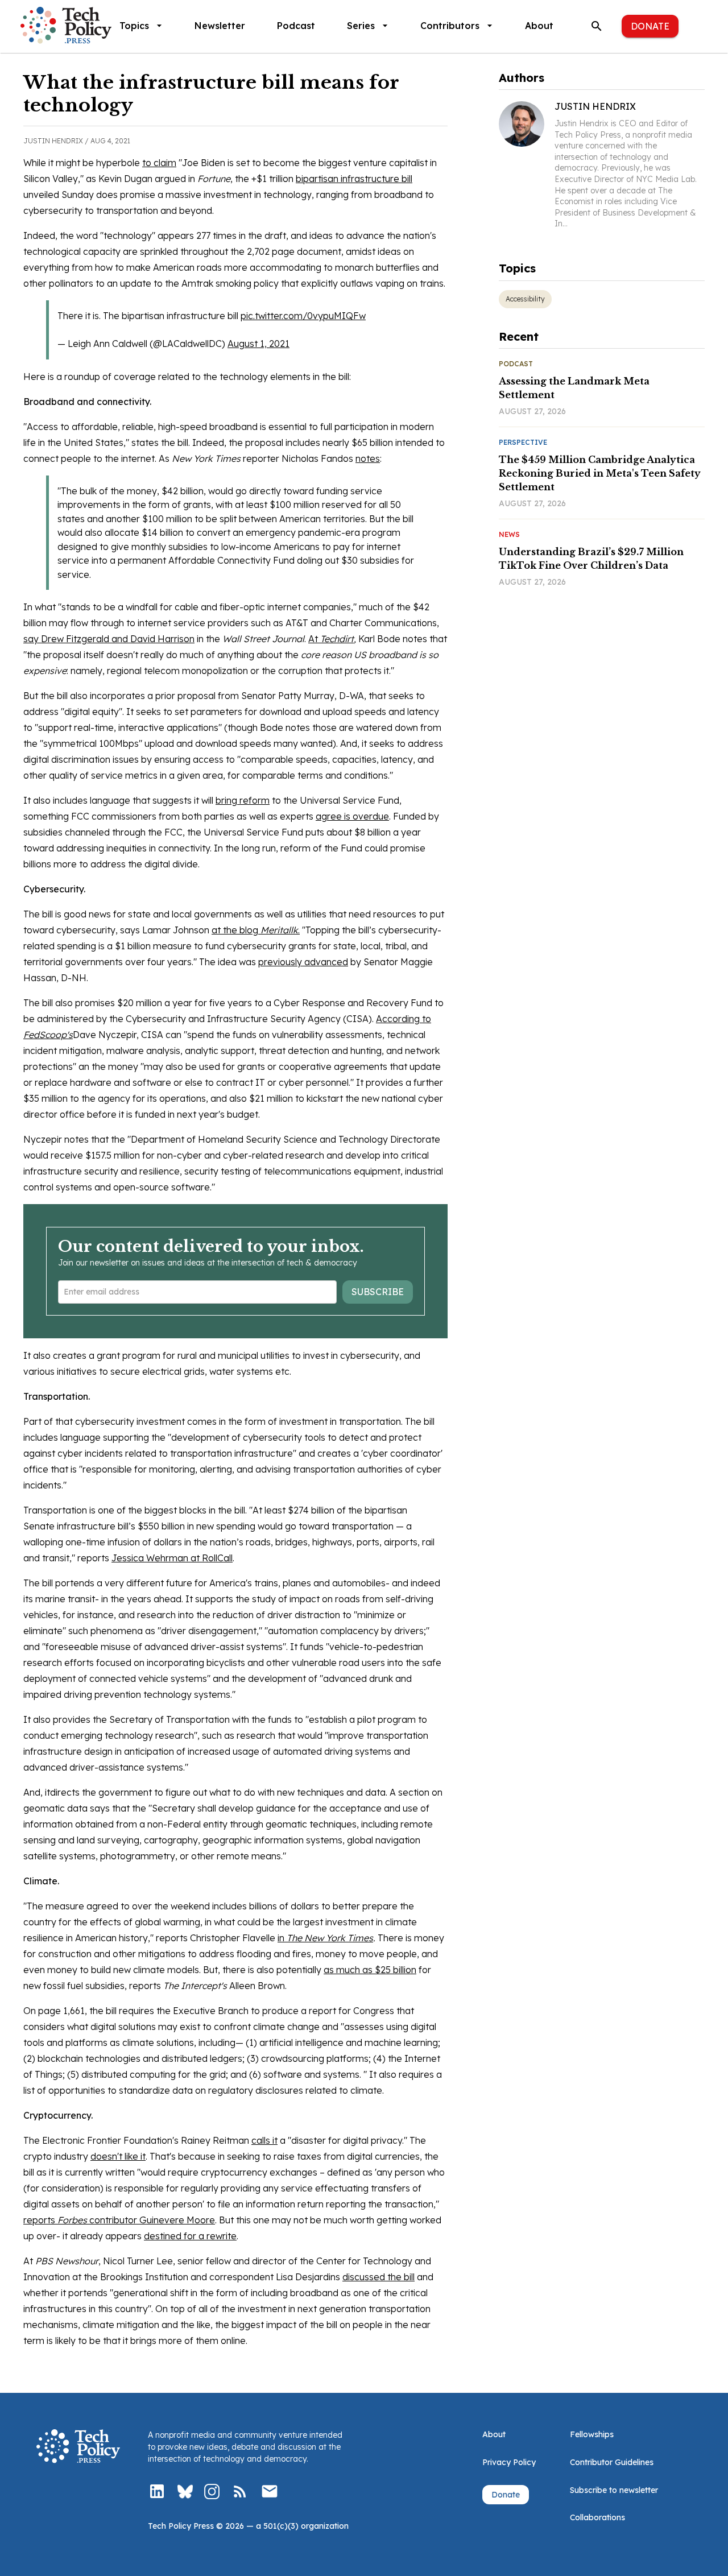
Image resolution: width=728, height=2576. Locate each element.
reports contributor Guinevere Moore (119, 2220)
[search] (597, 26)
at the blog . (256, 930)
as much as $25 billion (370, 1970)
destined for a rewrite (190, 2236)
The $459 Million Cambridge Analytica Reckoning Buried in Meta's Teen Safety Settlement (600, 473)
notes (368, 458)
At (331, 639)
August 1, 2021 (258, 344)
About (539, 26)
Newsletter (220, 26)
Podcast (296, 26)
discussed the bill (379, 2277)
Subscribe (378, 1292)
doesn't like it (118, 2156)
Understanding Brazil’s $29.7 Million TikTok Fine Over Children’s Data (591, 559)
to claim (159, 163)
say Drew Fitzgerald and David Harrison (109, 639)
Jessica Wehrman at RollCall (172, 1558)
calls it (264, 2140)
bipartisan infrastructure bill (354, 179)
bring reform (243, 800)
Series (361, 26)
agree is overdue (352, 816)
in (325, 1938)
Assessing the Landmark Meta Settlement (574, 388)
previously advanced (303, 962)
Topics (134, 26)
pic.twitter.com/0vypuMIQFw (303, 316)
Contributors (450, 26)
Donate (650, 26)
